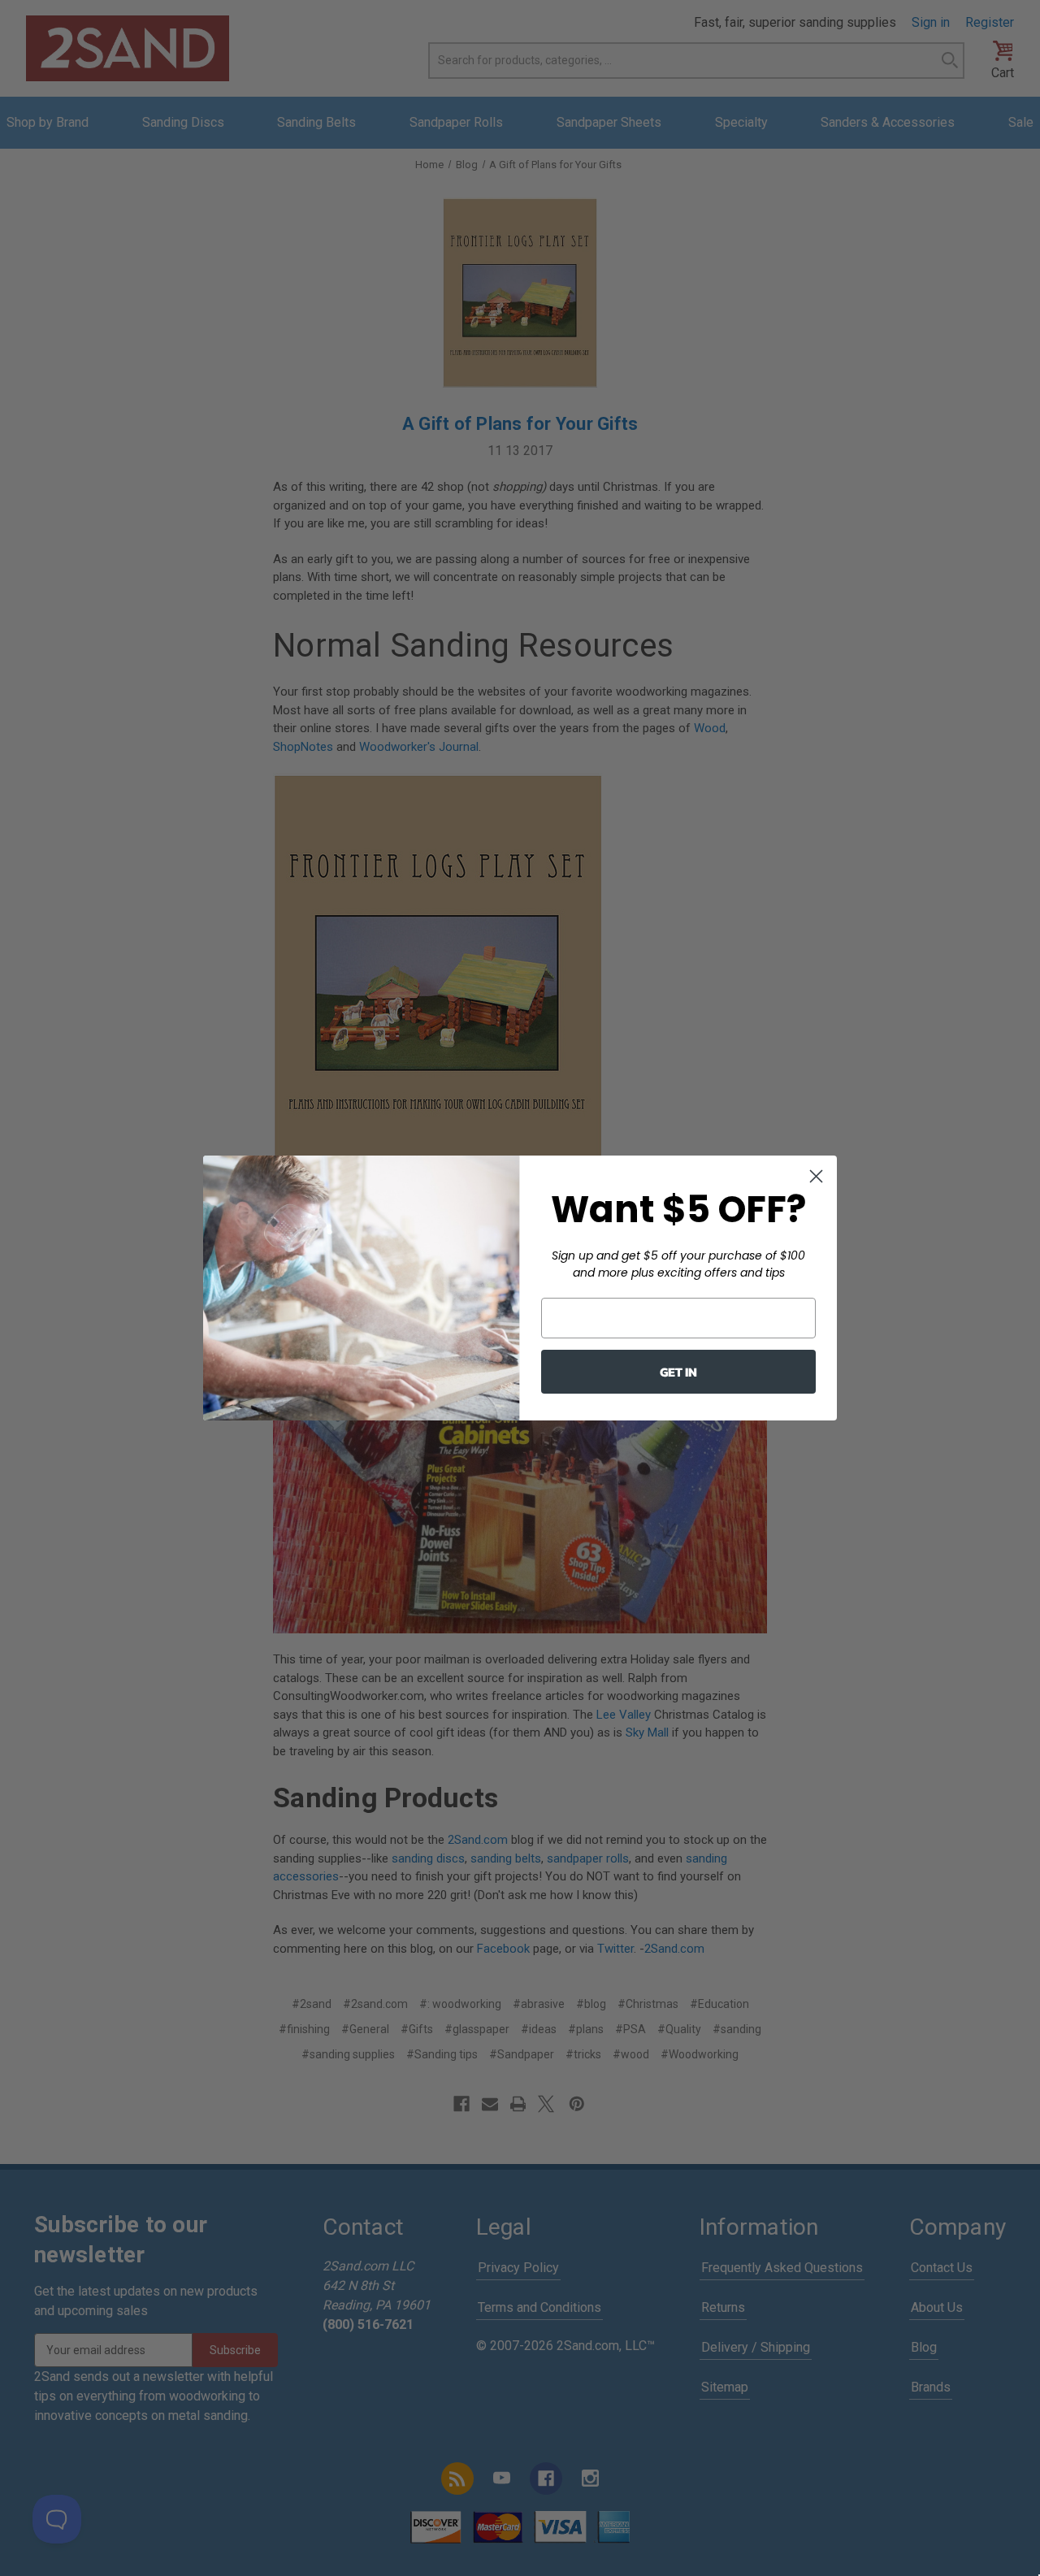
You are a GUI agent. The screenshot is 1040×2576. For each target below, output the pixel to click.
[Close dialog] (816, 1176)
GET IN (678, 1372)
